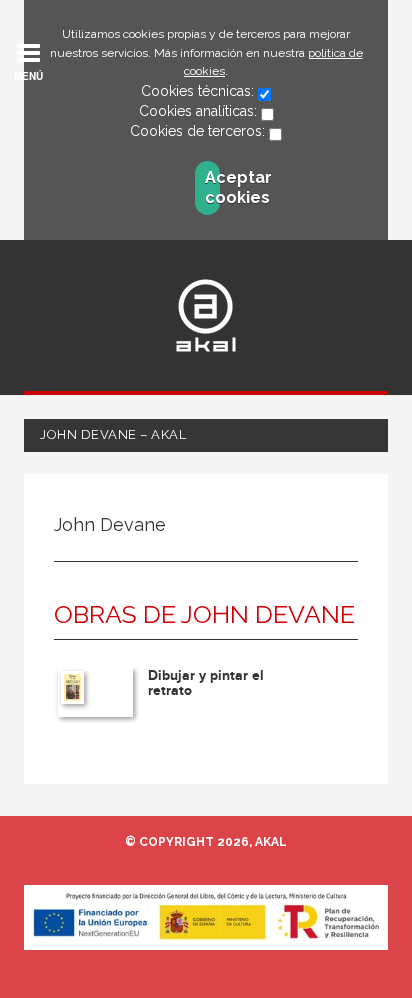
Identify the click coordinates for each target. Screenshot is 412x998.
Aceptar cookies (212, 187)
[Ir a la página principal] (206, 315)
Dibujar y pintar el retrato (206, 683)
